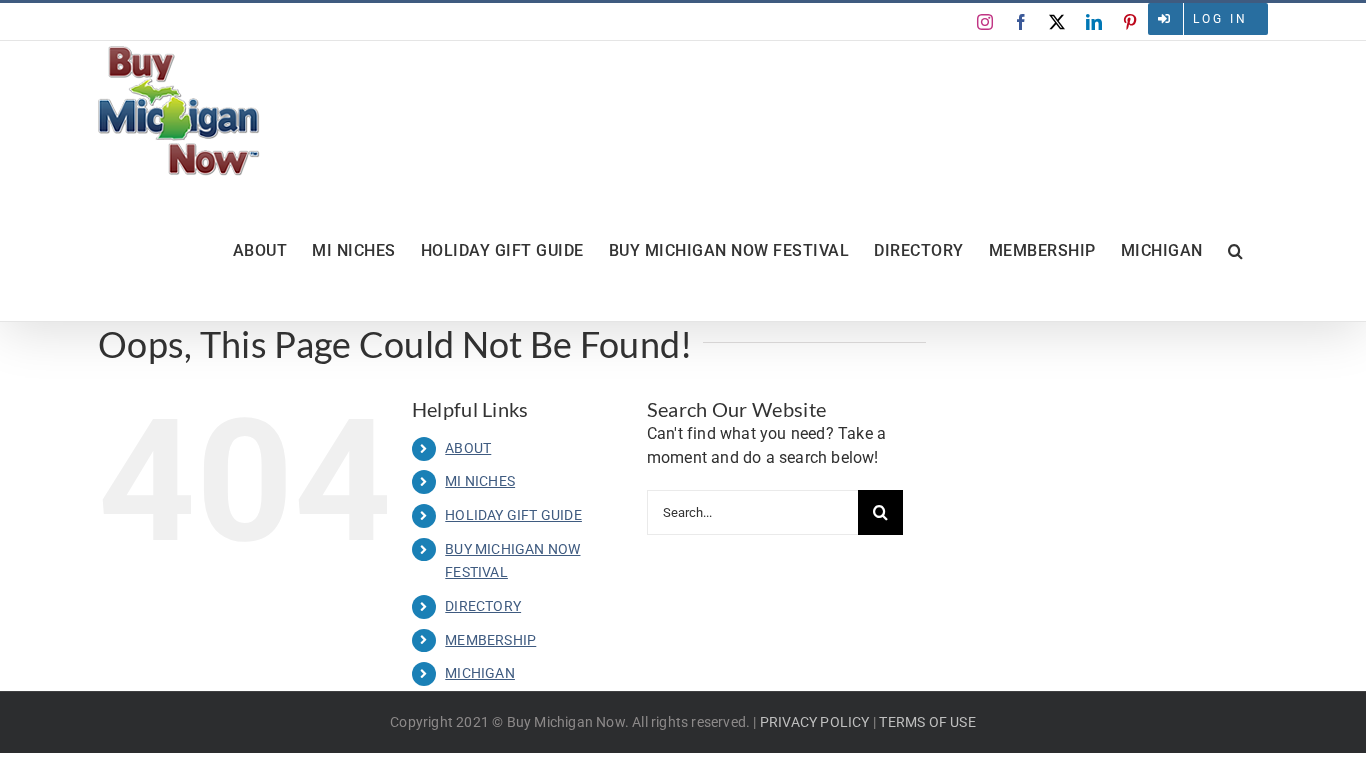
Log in (1220, 19)
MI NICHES (480, 481)
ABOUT (468, 448)
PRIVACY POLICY (815, 722)
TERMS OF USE (927, 722)
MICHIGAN (480, 673)
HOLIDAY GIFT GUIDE (513, 515)
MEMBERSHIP (490, 640)
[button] (1236, 251)
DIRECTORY (483, 606)
